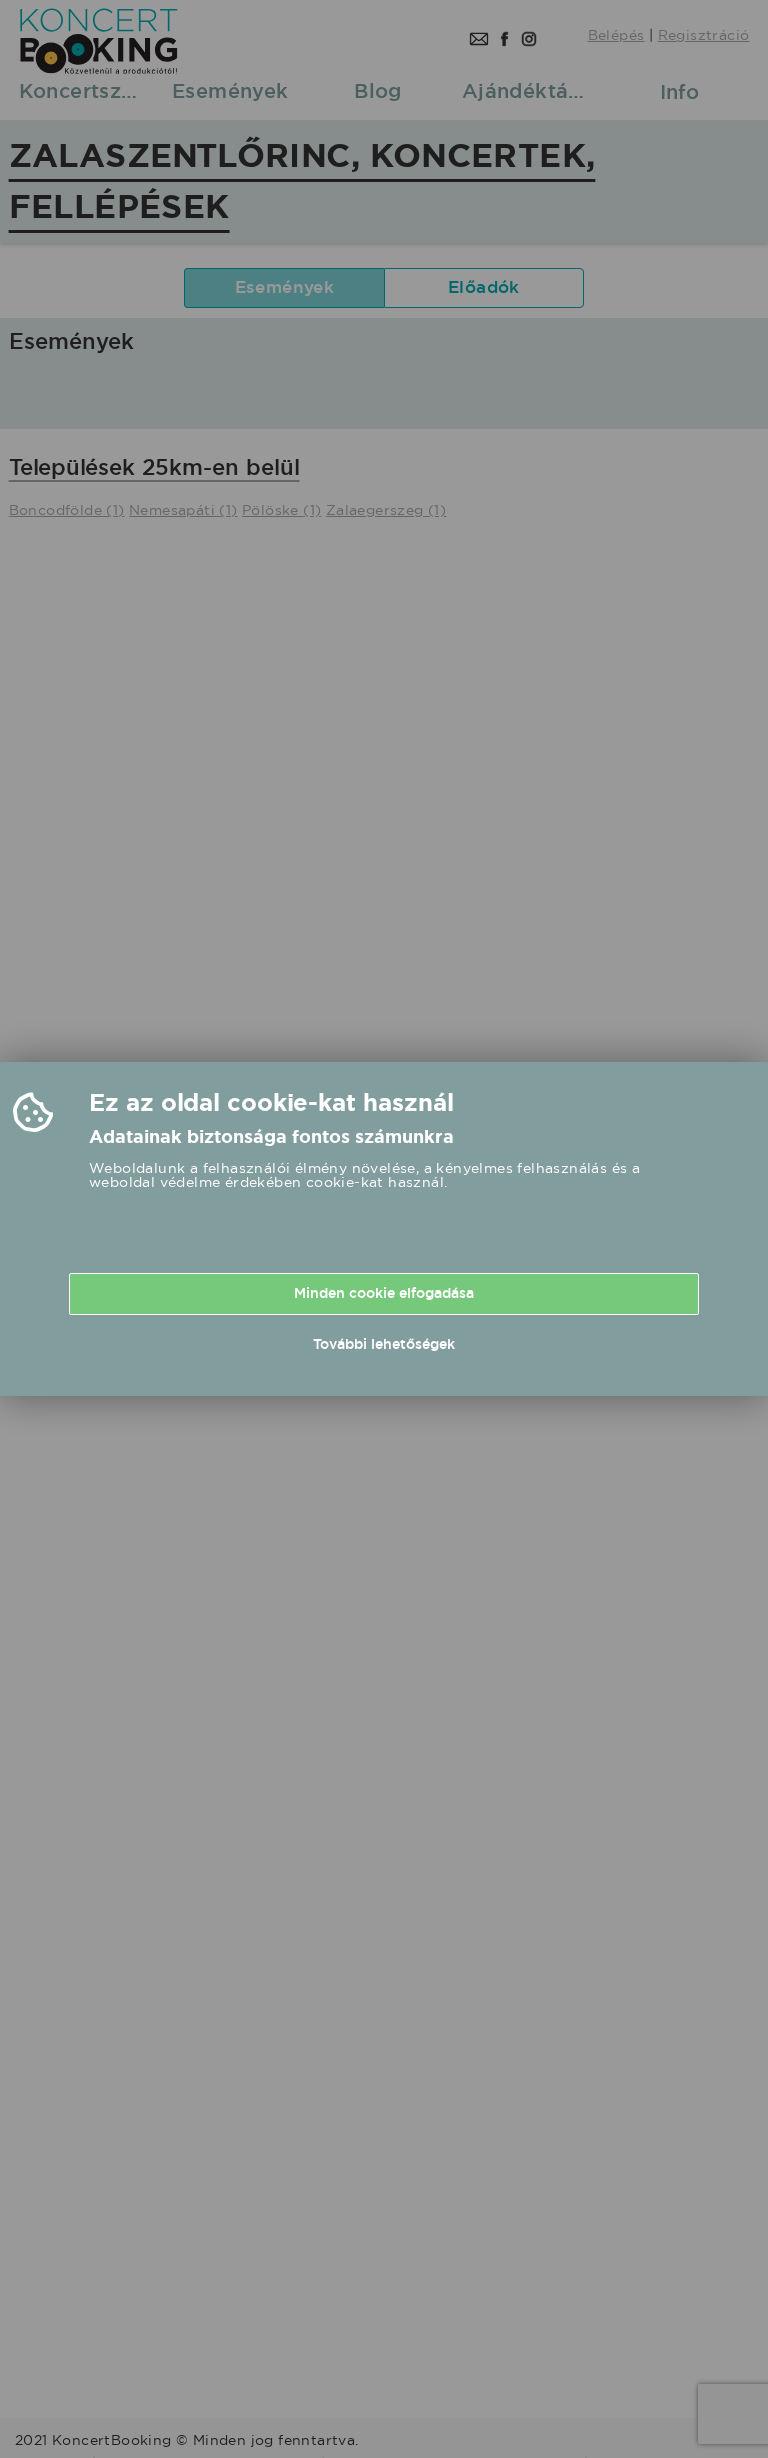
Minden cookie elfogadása (384, 1293)
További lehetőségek (384, 1344)
